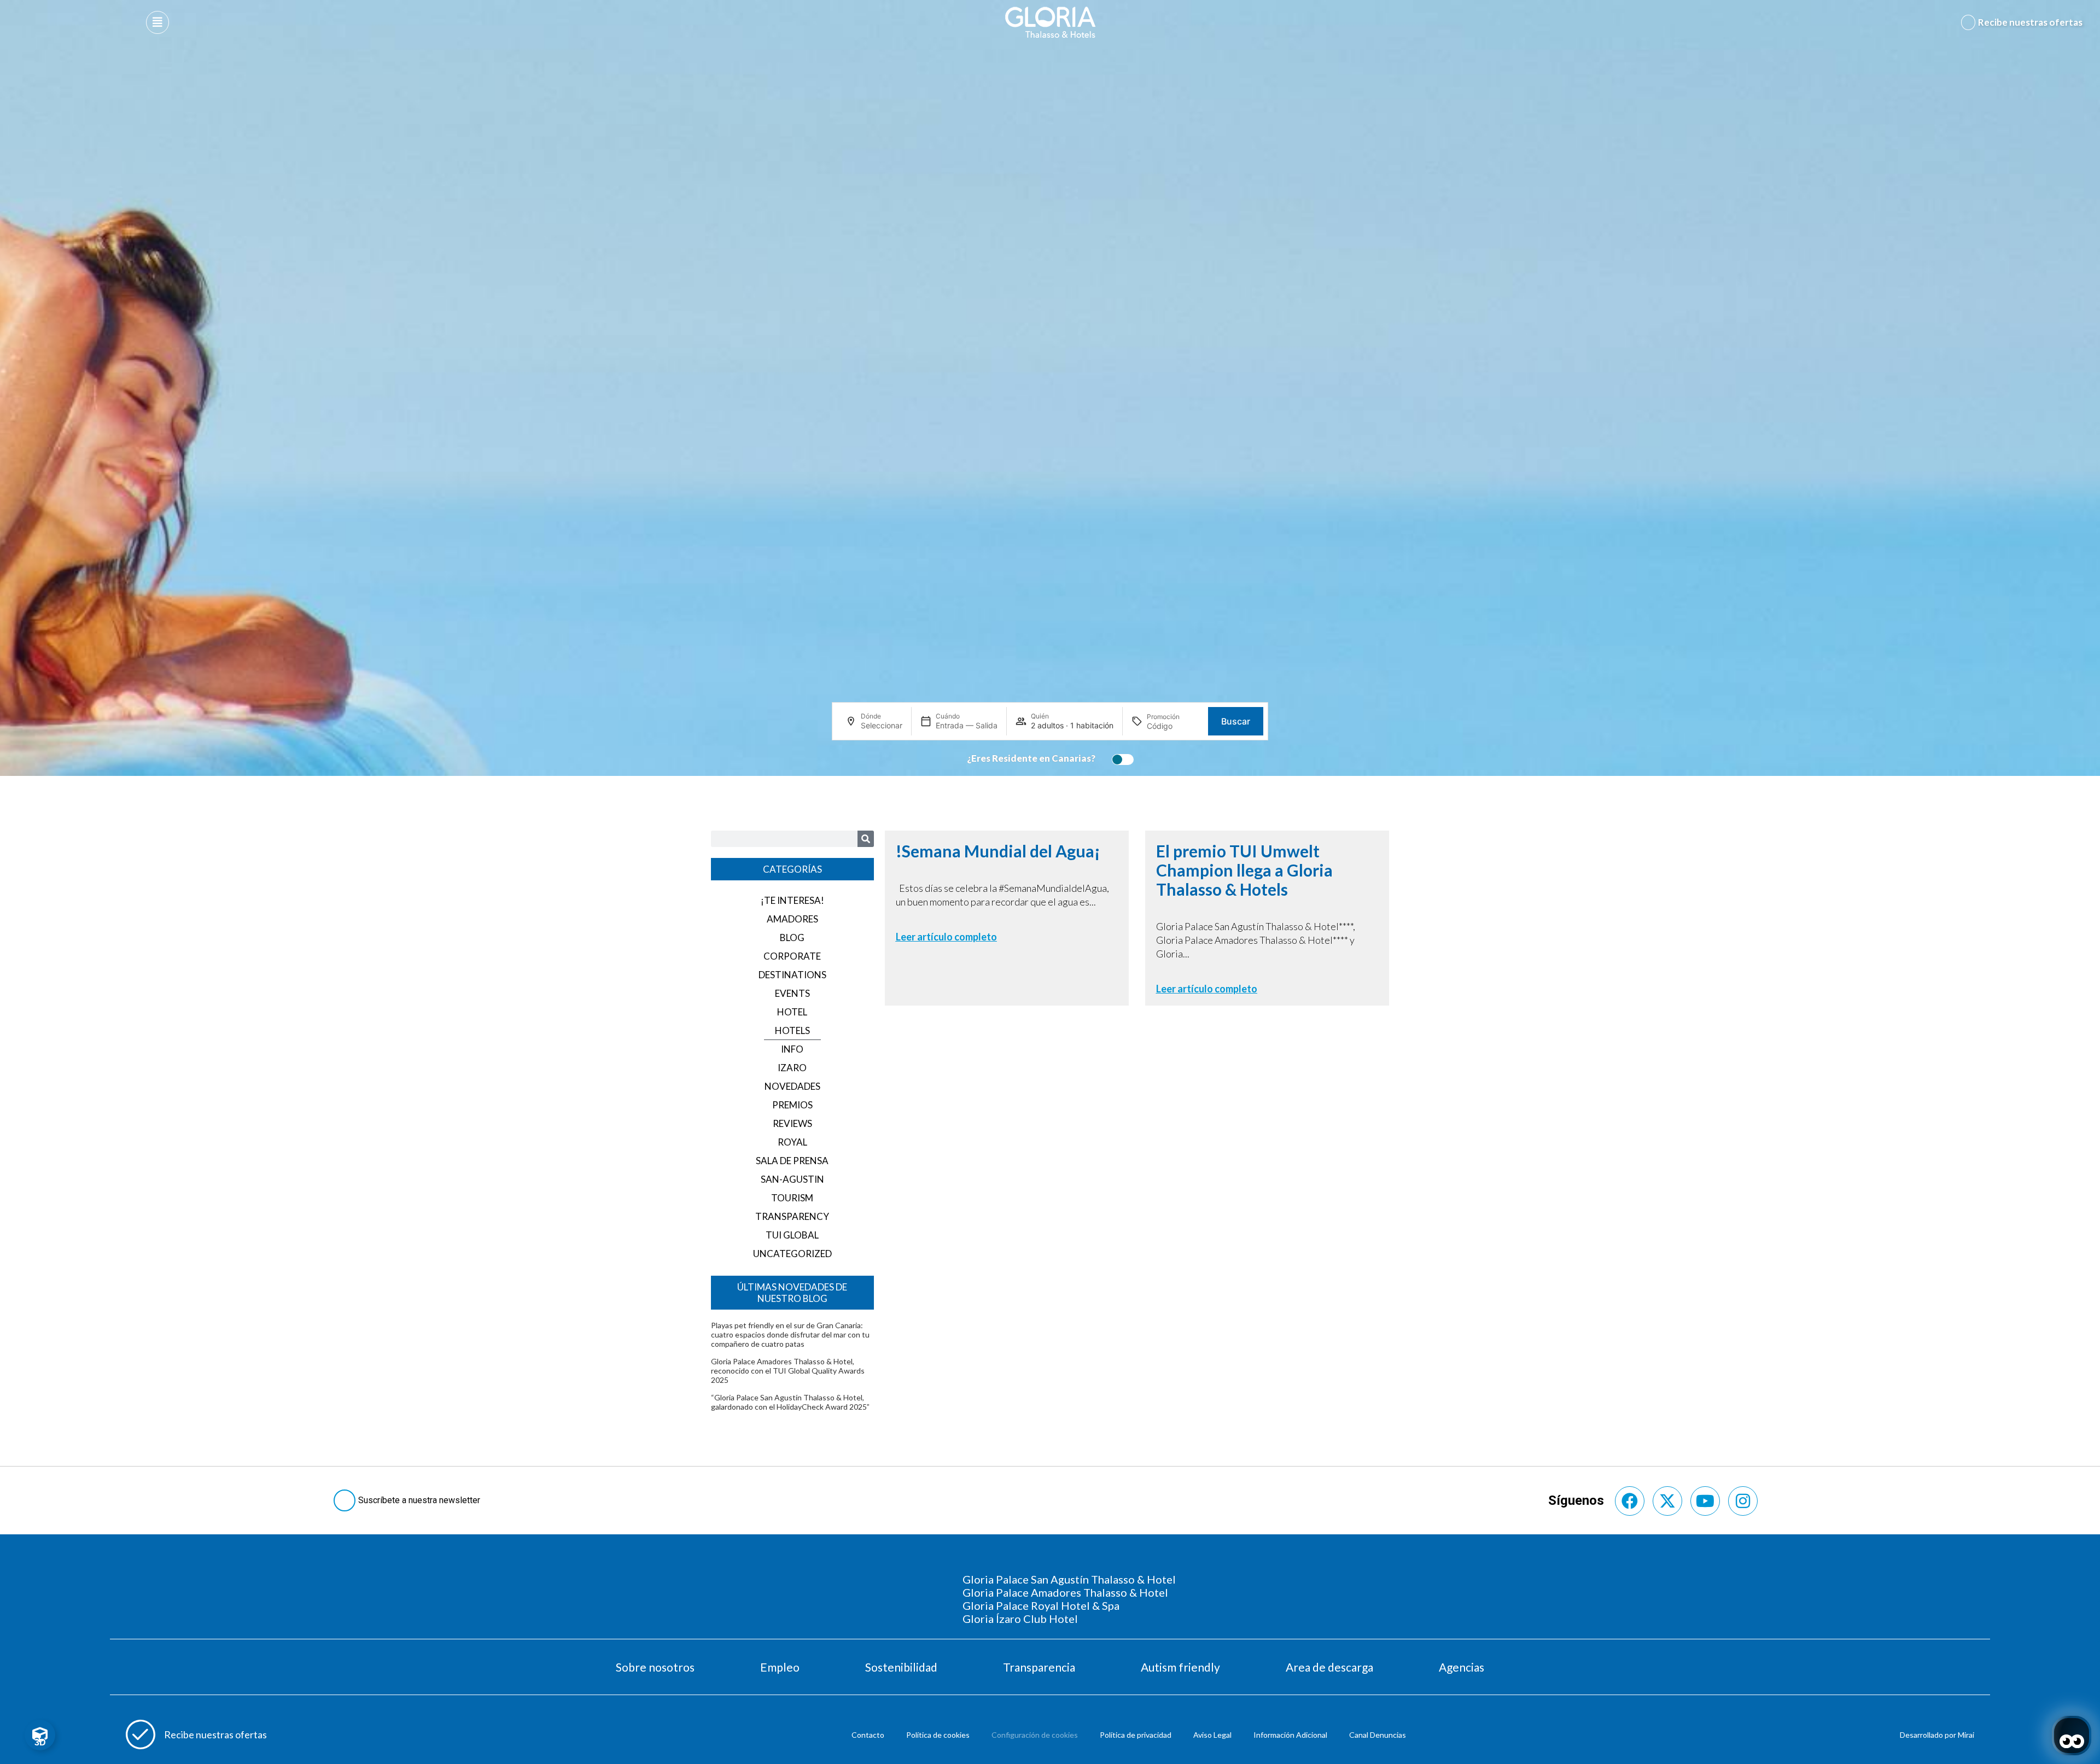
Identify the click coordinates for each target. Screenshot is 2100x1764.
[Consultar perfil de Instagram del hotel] (1743, 1501)
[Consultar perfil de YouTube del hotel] (1705, 1501)
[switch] (1120, 760)
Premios (792, 1105)
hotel (792, 1012)
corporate (792, 956)
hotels (792, 1030)
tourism (792, 1198)
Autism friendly (1180, 1667)
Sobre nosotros (655, 1667)
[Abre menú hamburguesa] (157, 22)
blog (792, 938)
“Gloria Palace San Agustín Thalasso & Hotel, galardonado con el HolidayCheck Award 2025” (790, 1402)
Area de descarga (1329, 1667)
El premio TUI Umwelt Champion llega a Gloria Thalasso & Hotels (1244, 870)
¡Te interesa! (792, 900)
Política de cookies (938, 1735)
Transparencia (1039, 1667)
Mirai (1966, 1735)
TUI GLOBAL (792, 1235)
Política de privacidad (1136, 1735)
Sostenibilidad (901, 1667)
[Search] (866, 839)
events (792, 993)
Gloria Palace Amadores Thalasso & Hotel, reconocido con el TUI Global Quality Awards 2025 (788, 1371)
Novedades (792, 1086)
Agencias (1462, 1667)
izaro (792, 1068)
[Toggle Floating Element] (40, 1735)
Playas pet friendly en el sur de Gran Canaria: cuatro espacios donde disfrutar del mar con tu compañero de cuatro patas (790, 1334)
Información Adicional (1290, 1735)
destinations (792, 975)
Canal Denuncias (1378, 1735)
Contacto (868, 1735)
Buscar (1236, 721)
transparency (792, 1216)
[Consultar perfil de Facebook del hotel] (1630, 1501)
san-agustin (792, 1179)
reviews (792, 1123)
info (792, 1049)
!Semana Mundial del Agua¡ (998, 851)
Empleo (780, 1667)
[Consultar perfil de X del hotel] (1667, 1501)
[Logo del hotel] (1051, 22)
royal (792, 1142)
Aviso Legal (1212, 1735)
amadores (792, 919)
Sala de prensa (792, 1161)
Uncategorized (792, 1254)
